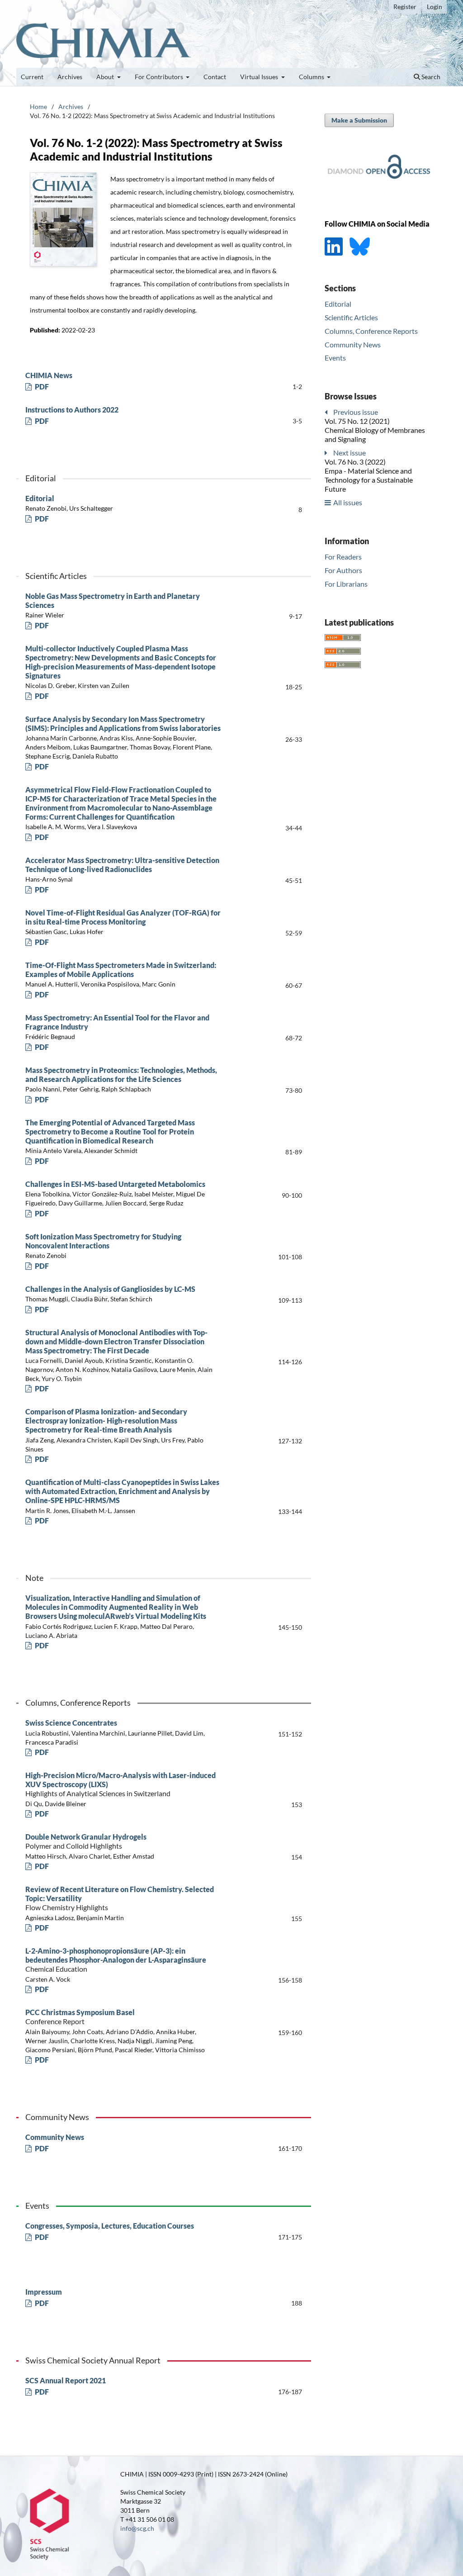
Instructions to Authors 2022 (72, 410)
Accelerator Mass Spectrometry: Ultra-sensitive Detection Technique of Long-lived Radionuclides (122, 865)
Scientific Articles (351, 317)
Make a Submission (359, 120)
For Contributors (160, 77)
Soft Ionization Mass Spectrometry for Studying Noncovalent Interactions (103, 1241)
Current (32, 77)
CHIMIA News (49, 375)
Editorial (40, 498)
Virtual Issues (260, 77)
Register (405, 7)
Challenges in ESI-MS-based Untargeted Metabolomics (115, 1184)
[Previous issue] (328, 412)
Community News (55, 2137)
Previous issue (356, 412)
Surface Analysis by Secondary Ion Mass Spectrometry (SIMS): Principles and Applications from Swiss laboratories (123, 723)
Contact (215, 77)
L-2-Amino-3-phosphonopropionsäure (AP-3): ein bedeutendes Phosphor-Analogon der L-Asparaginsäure (116, 1960)
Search (430, 77)
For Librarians (346, 584)
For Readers (343, 557)
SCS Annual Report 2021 (66, 2380)
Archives (70, 77)
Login (435, 7)
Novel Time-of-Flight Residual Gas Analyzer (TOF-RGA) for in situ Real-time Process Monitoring (123, 917)
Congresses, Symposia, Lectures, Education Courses (110, 2226)
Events (335, 358)
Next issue (350, 453)
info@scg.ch (137, 2528)
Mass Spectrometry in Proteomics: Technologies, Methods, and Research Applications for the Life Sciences (121, 1075)
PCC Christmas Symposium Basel (80, 2017)
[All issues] (328, 502)
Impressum (44, 2292)
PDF (41, 387)
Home (38, 107)
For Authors (343, 570)
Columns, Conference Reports (371, 331)
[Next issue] (328, 453)
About (106, 77)
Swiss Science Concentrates (71, 1723)
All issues (348, 502)
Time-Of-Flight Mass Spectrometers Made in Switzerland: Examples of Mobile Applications (121, 970)
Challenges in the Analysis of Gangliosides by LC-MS (110, 1289)
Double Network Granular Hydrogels (86, 1841)
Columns (312, 77)
